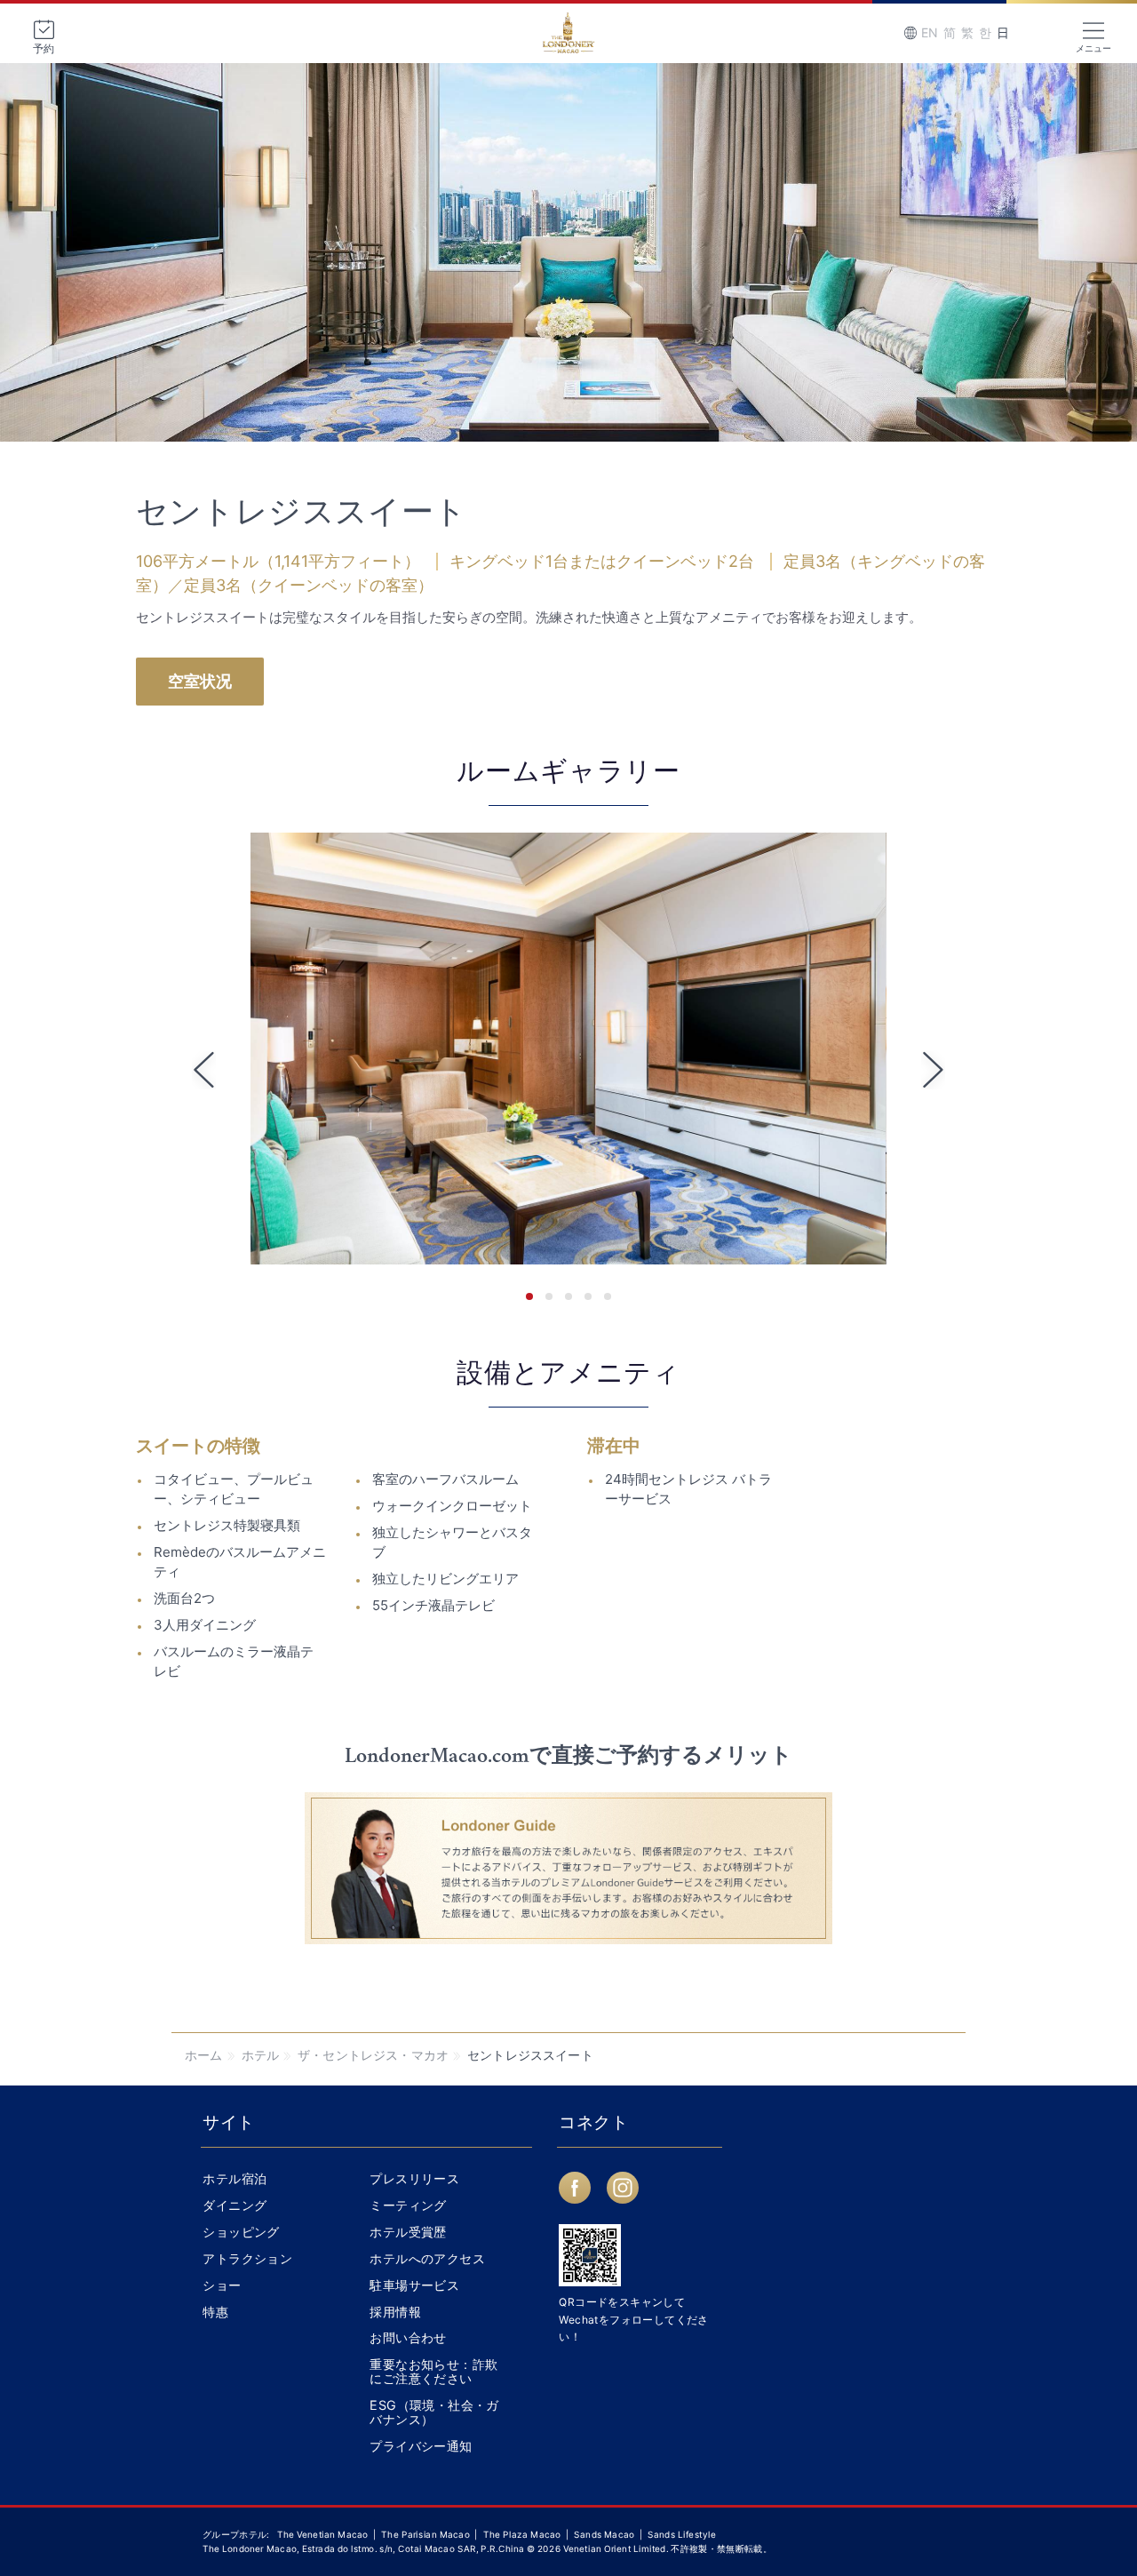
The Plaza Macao (522, 2534)
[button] (529, 1296)
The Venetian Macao (323, 2534)
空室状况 (200, 681)
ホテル (261, 2055)
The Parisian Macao (426, 2534)
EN (930, 32)
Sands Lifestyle (682, 2534)
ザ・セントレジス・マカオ (373, 2055)
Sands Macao (605, 2534)
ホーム (204, 2055)
